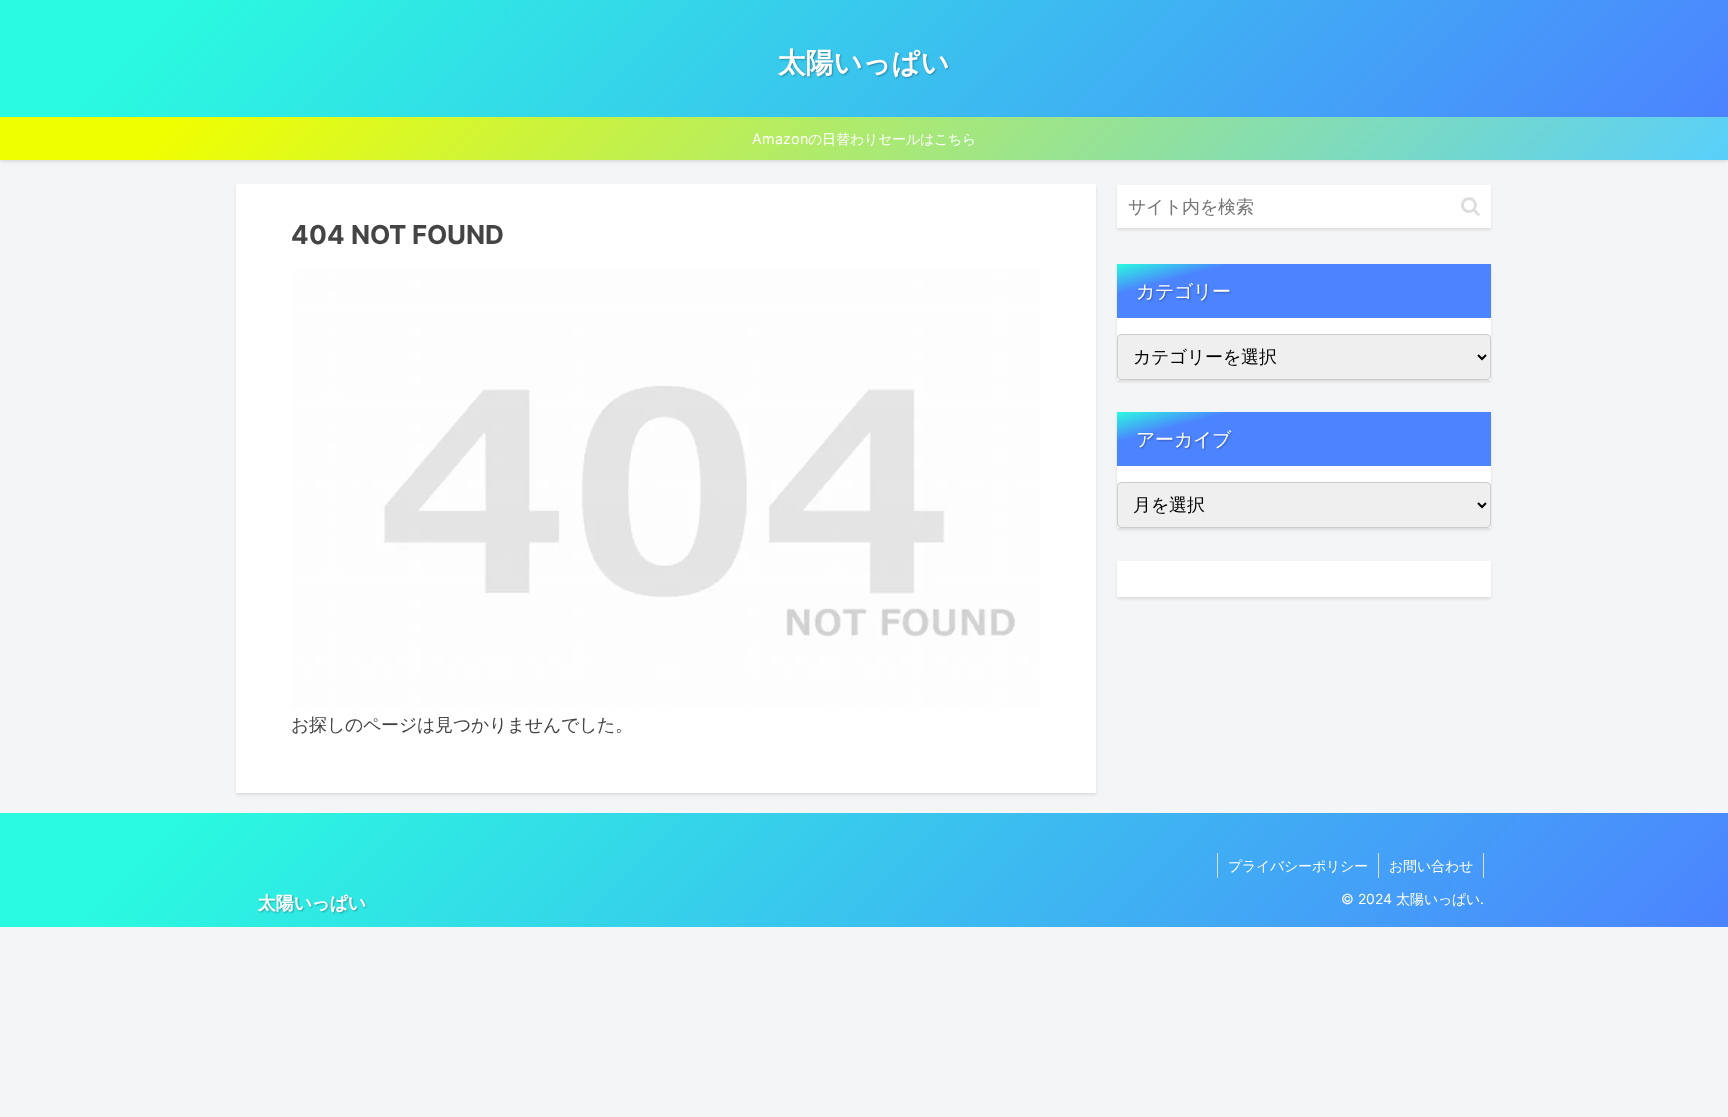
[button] (1470, 206)
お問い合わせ (1431, 865)
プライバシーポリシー (1298, 865)
